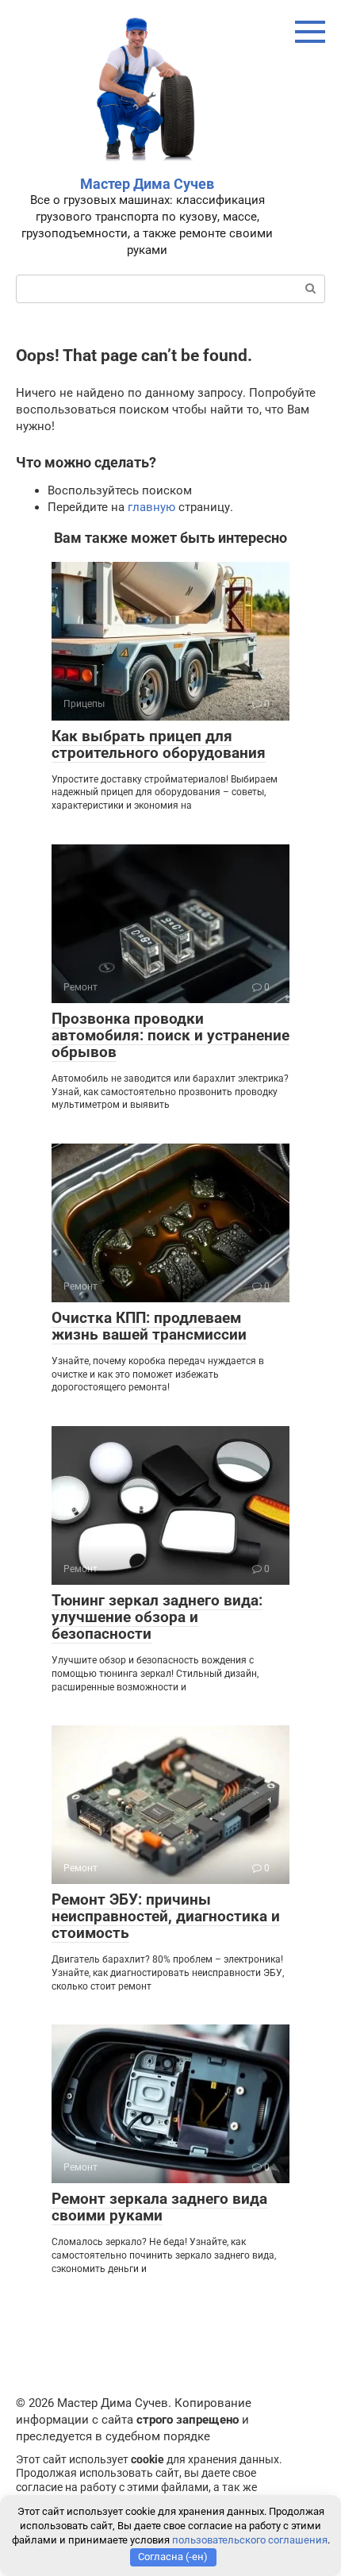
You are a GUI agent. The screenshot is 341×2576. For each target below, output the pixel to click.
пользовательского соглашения (250, 2540)
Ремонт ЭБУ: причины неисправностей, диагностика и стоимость (166, 1916)
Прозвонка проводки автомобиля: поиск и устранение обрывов (170, 1035)
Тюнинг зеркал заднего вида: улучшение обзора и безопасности (157, 1617)
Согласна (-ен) (173, 2557)
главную (151, 507)
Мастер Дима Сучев (147, 184)
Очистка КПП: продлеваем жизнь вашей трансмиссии (149, 1326)
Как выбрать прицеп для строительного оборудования (159, 744)
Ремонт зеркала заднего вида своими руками (159, 2207)
